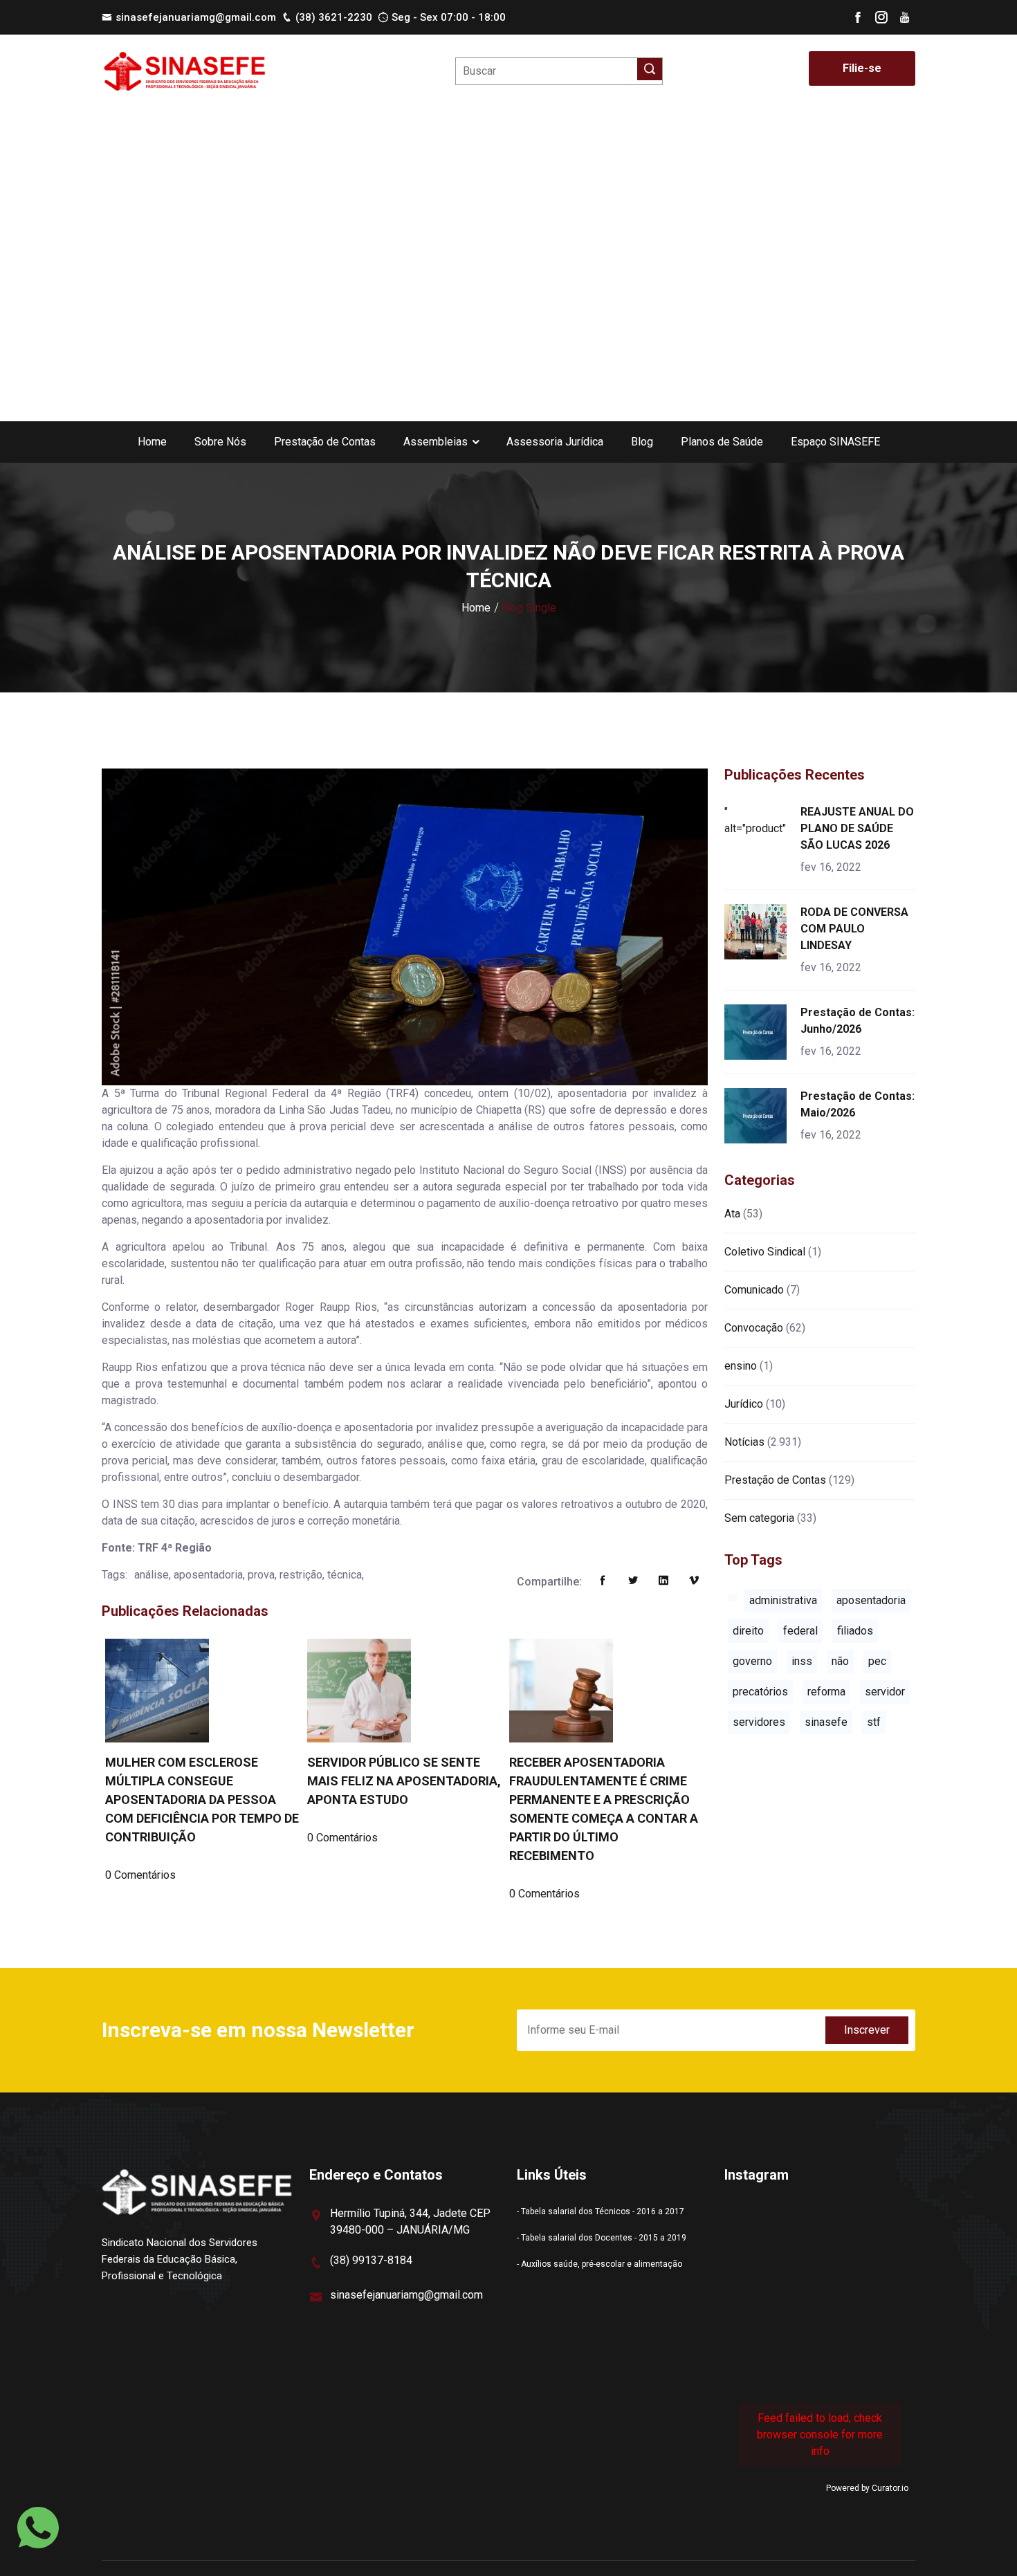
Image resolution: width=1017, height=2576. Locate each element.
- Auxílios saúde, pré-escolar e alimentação (599, 2264)
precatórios (760, 1692)
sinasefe (826, 1722)
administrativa (783, 1600)
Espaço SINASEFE (835, 442)
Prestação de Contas (325, 442)
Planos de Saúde (722, 442)
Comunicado (754, 1290)
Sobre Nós (220, 442)
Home (152, 442)
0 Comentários (140, 1875)
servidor (885, 1692)
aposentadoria (871, 1600)
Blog (642, 442)
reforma (826, 1692)
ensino (741, 1366)
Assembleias (436, 442)
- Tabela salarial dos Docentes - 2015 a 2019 (602, 2238)
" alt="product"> (758, 820)
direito (748, 1631)
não (840, 1661)
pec (877, 1661)
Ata (732, 1214)
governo (752, 1661)
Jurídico (744, 1404)
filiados (855, 1631)
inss (802, 1661)
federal (800, 1631)
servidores (759, 1722)
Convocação (754, 1328)
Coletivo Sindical (765, 1252)
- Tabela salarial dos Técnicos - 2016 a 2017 (601, 2211)
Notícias (744, 1442)
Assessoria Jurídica (555, 442)
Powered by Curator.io (867, 2488)
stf (874, 1722)
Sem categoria (759, 1518)
